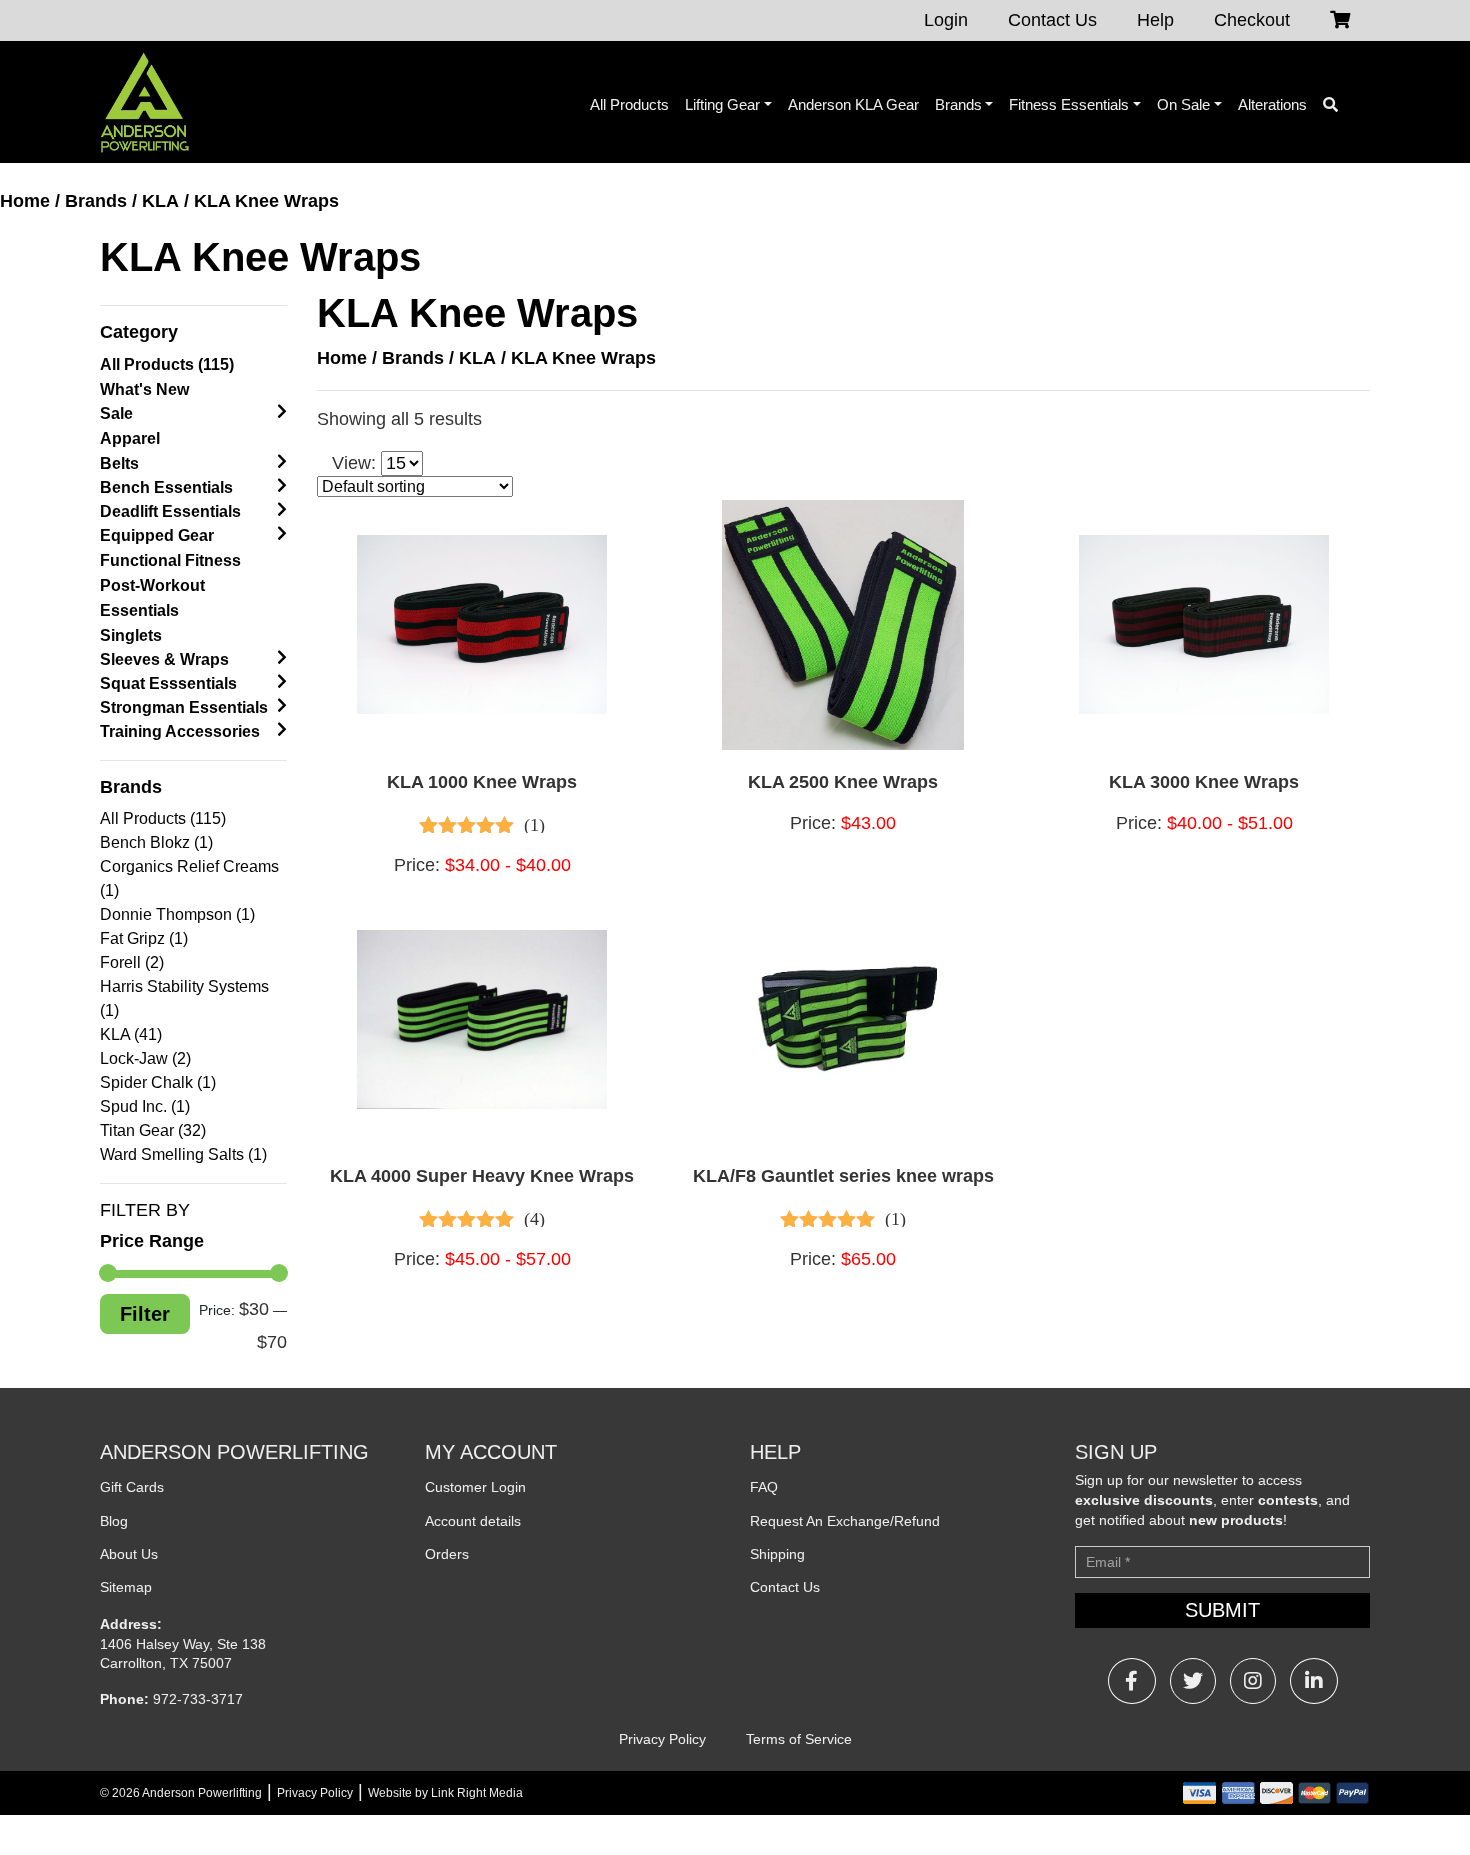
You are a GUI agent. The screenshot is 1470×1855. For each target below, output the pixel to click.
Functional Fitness (170, 560)
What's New (144, 389)
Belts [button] (119, 463)
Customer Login (475, 1487)
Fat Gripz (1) (144, 938)
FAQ (764, 1487)
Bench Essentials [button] (166, 487)
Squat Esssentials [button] (168, 683)
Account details (473, 1521)
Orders (447, 1554)
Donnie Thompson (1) (177, 914)
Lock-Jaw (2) (145, 1058)
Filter (145, 1314)
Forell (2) (132, 962)
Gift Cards (132, 1487)
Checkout (1252, 20)
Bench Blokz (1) (156, 842)
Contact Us (1052, 20)
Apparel (130, 438)
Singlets (131, 635)
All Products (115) (167, 364)
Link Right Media (477, 1793)
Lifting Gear (722, 104)
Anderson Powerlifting (202, 1793)
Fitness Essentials (1069, 104)
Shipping (777, 1554)
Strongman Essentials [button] (184, 707)
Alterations (1272, 104)
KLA (160, 201)
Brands (958, 104)
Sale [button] (116, 413)
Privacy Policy (662, 1739)
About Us (129, 1554)
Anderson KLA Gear (853, 104)
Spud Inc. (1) (145, 1106)
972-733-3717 (198, 1699)
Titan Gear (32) (153, 1130)
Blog (114, 1521)
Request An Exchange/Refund (845, 1521)
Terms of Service (799, 1739)
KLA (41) (131, 1034)
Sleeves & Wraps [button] (164, 659)
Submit (1222, 1610)
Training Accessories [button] (180, 731)
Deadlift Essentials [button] (170, 511)
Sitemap (126, 1587)
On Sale (1183, 104)
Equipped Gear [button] (157, 535)
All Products (629, 104)
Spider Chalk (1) (158, 1082)
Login (946, 20)
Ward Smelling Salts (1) (183, 1154)
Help (1155, 20)
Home (25, 201)
